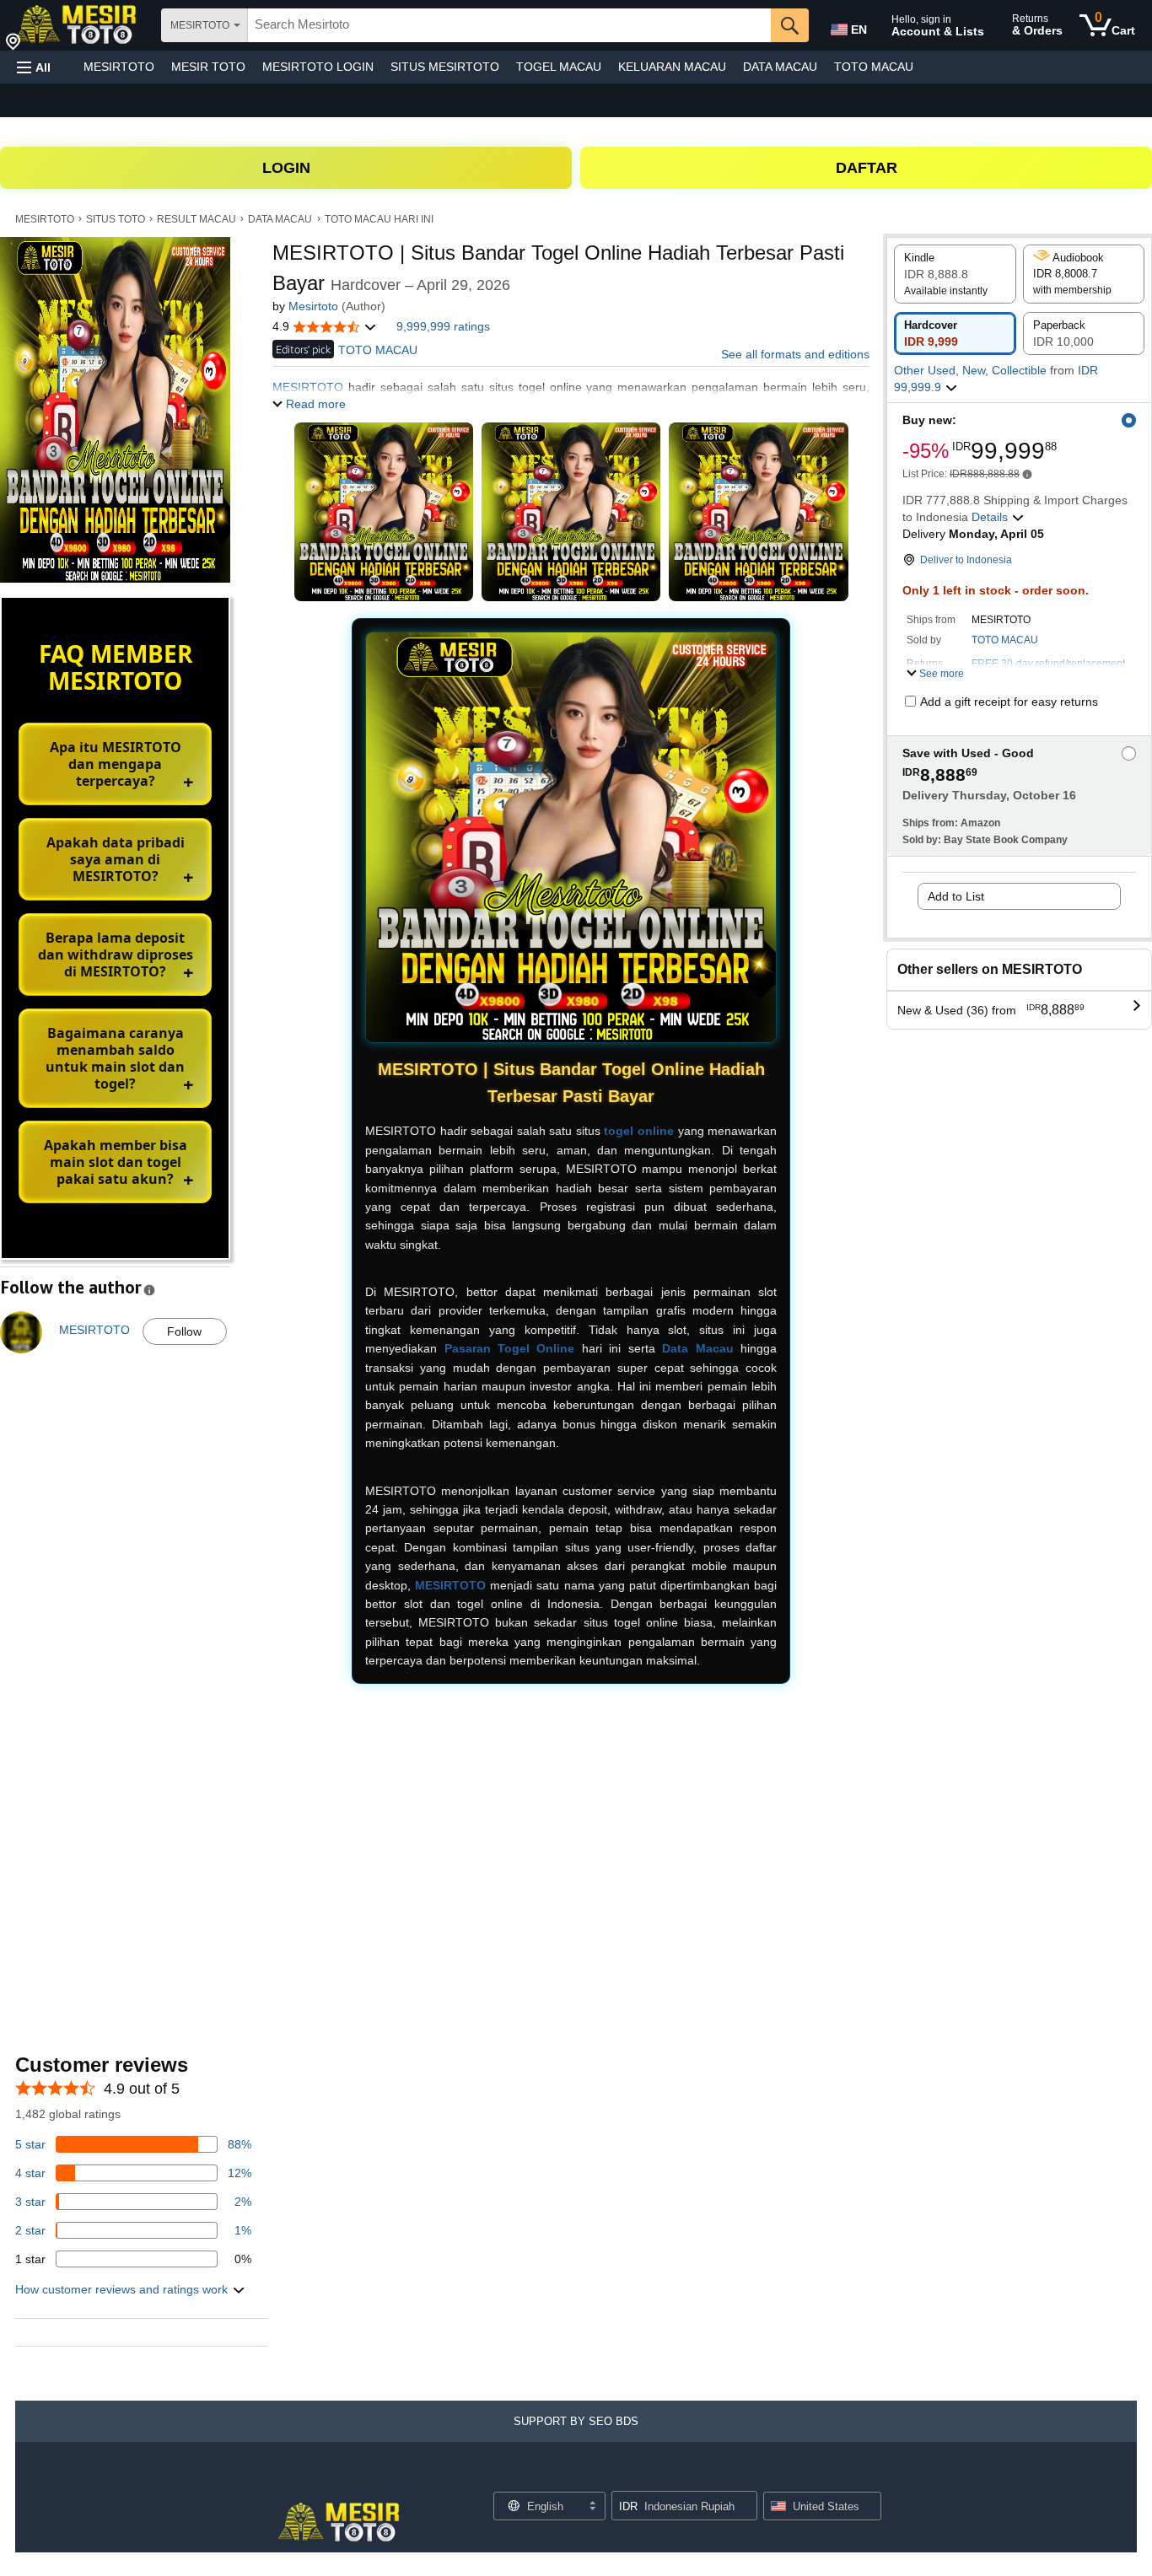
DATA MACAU (780, 67)
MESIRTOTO (119, 67)
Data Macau (697, 1348)
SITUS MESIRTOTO (445, 67)
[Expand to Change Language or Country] (592, 2507)
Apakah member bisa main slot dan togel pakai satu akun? (116, 1162)
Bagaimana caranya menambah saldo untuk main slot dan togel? (115, 1058)
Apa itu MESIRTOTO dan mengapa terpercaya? (116, 764)
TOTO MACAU (874, 67)
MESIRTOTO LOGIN (318, 67)
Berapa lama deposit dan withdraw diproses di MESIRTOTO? (116, 955)
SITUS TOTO (116, 219)
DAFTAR (867, 168)
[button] (34, 67)
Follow (184, 1331)
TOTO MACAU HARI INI (379, 219)
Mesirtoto (313, 306)
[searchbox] (509, 25)
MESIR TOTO (208, 67)
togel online (639, 1131)
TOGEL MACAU (559, 67)
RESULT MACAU (196, 219)
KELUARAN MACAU (672, 67)
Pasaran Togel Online (510, 1348)
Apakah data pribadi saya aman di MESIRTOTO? (116, 859)
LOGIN (286, 168)
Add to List (956, 896)
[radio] (955, 274)
